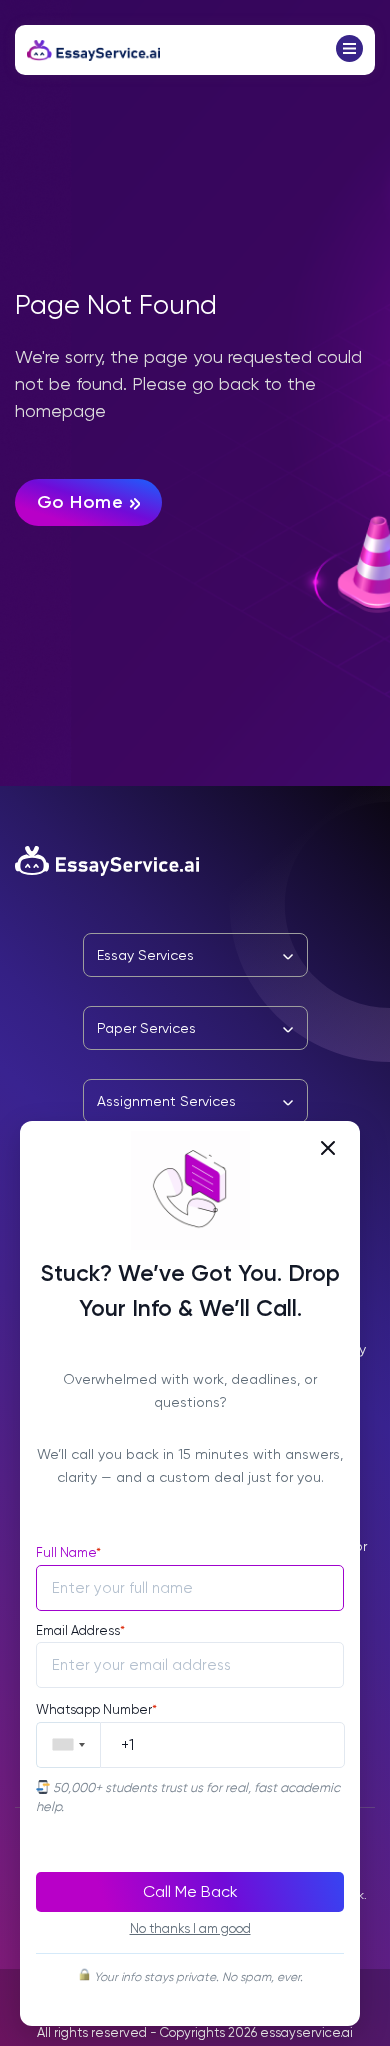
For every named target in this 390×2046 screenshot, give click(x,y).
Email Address (80, 1630)
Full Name (68, 1552)
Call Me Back (190, 1891)
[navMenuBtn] (349, 56)
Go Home (80, 502)
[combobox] (68, 1745)
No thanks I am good (190, 1928)
